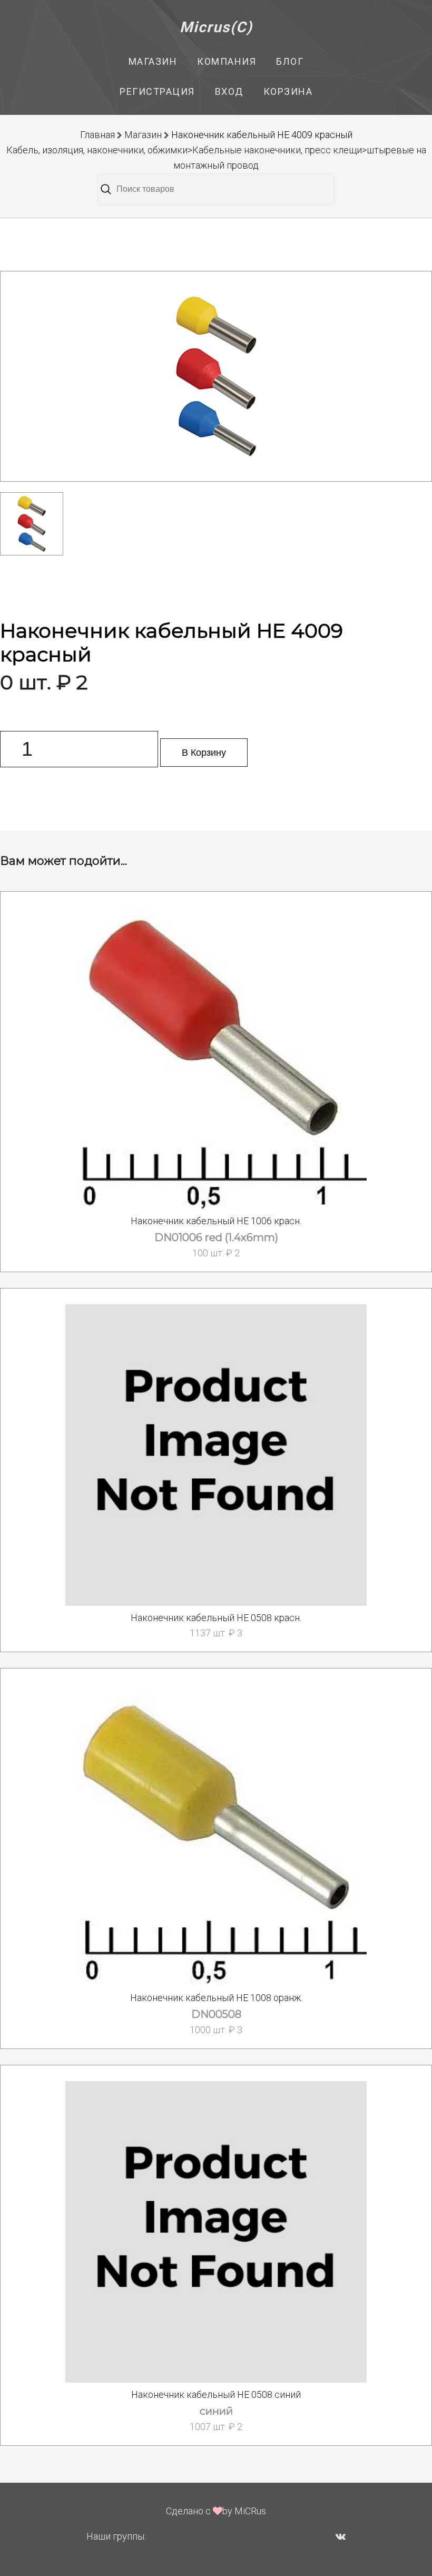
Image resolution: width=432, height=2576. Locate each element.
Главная (97, 135)
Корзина (288, 91)
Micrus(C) (216, 27)
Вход (229, 91)
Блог (290, 61)
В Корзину (204, 753)
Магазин (153, 61)
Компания (227, 61)
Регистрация (157, 91)
